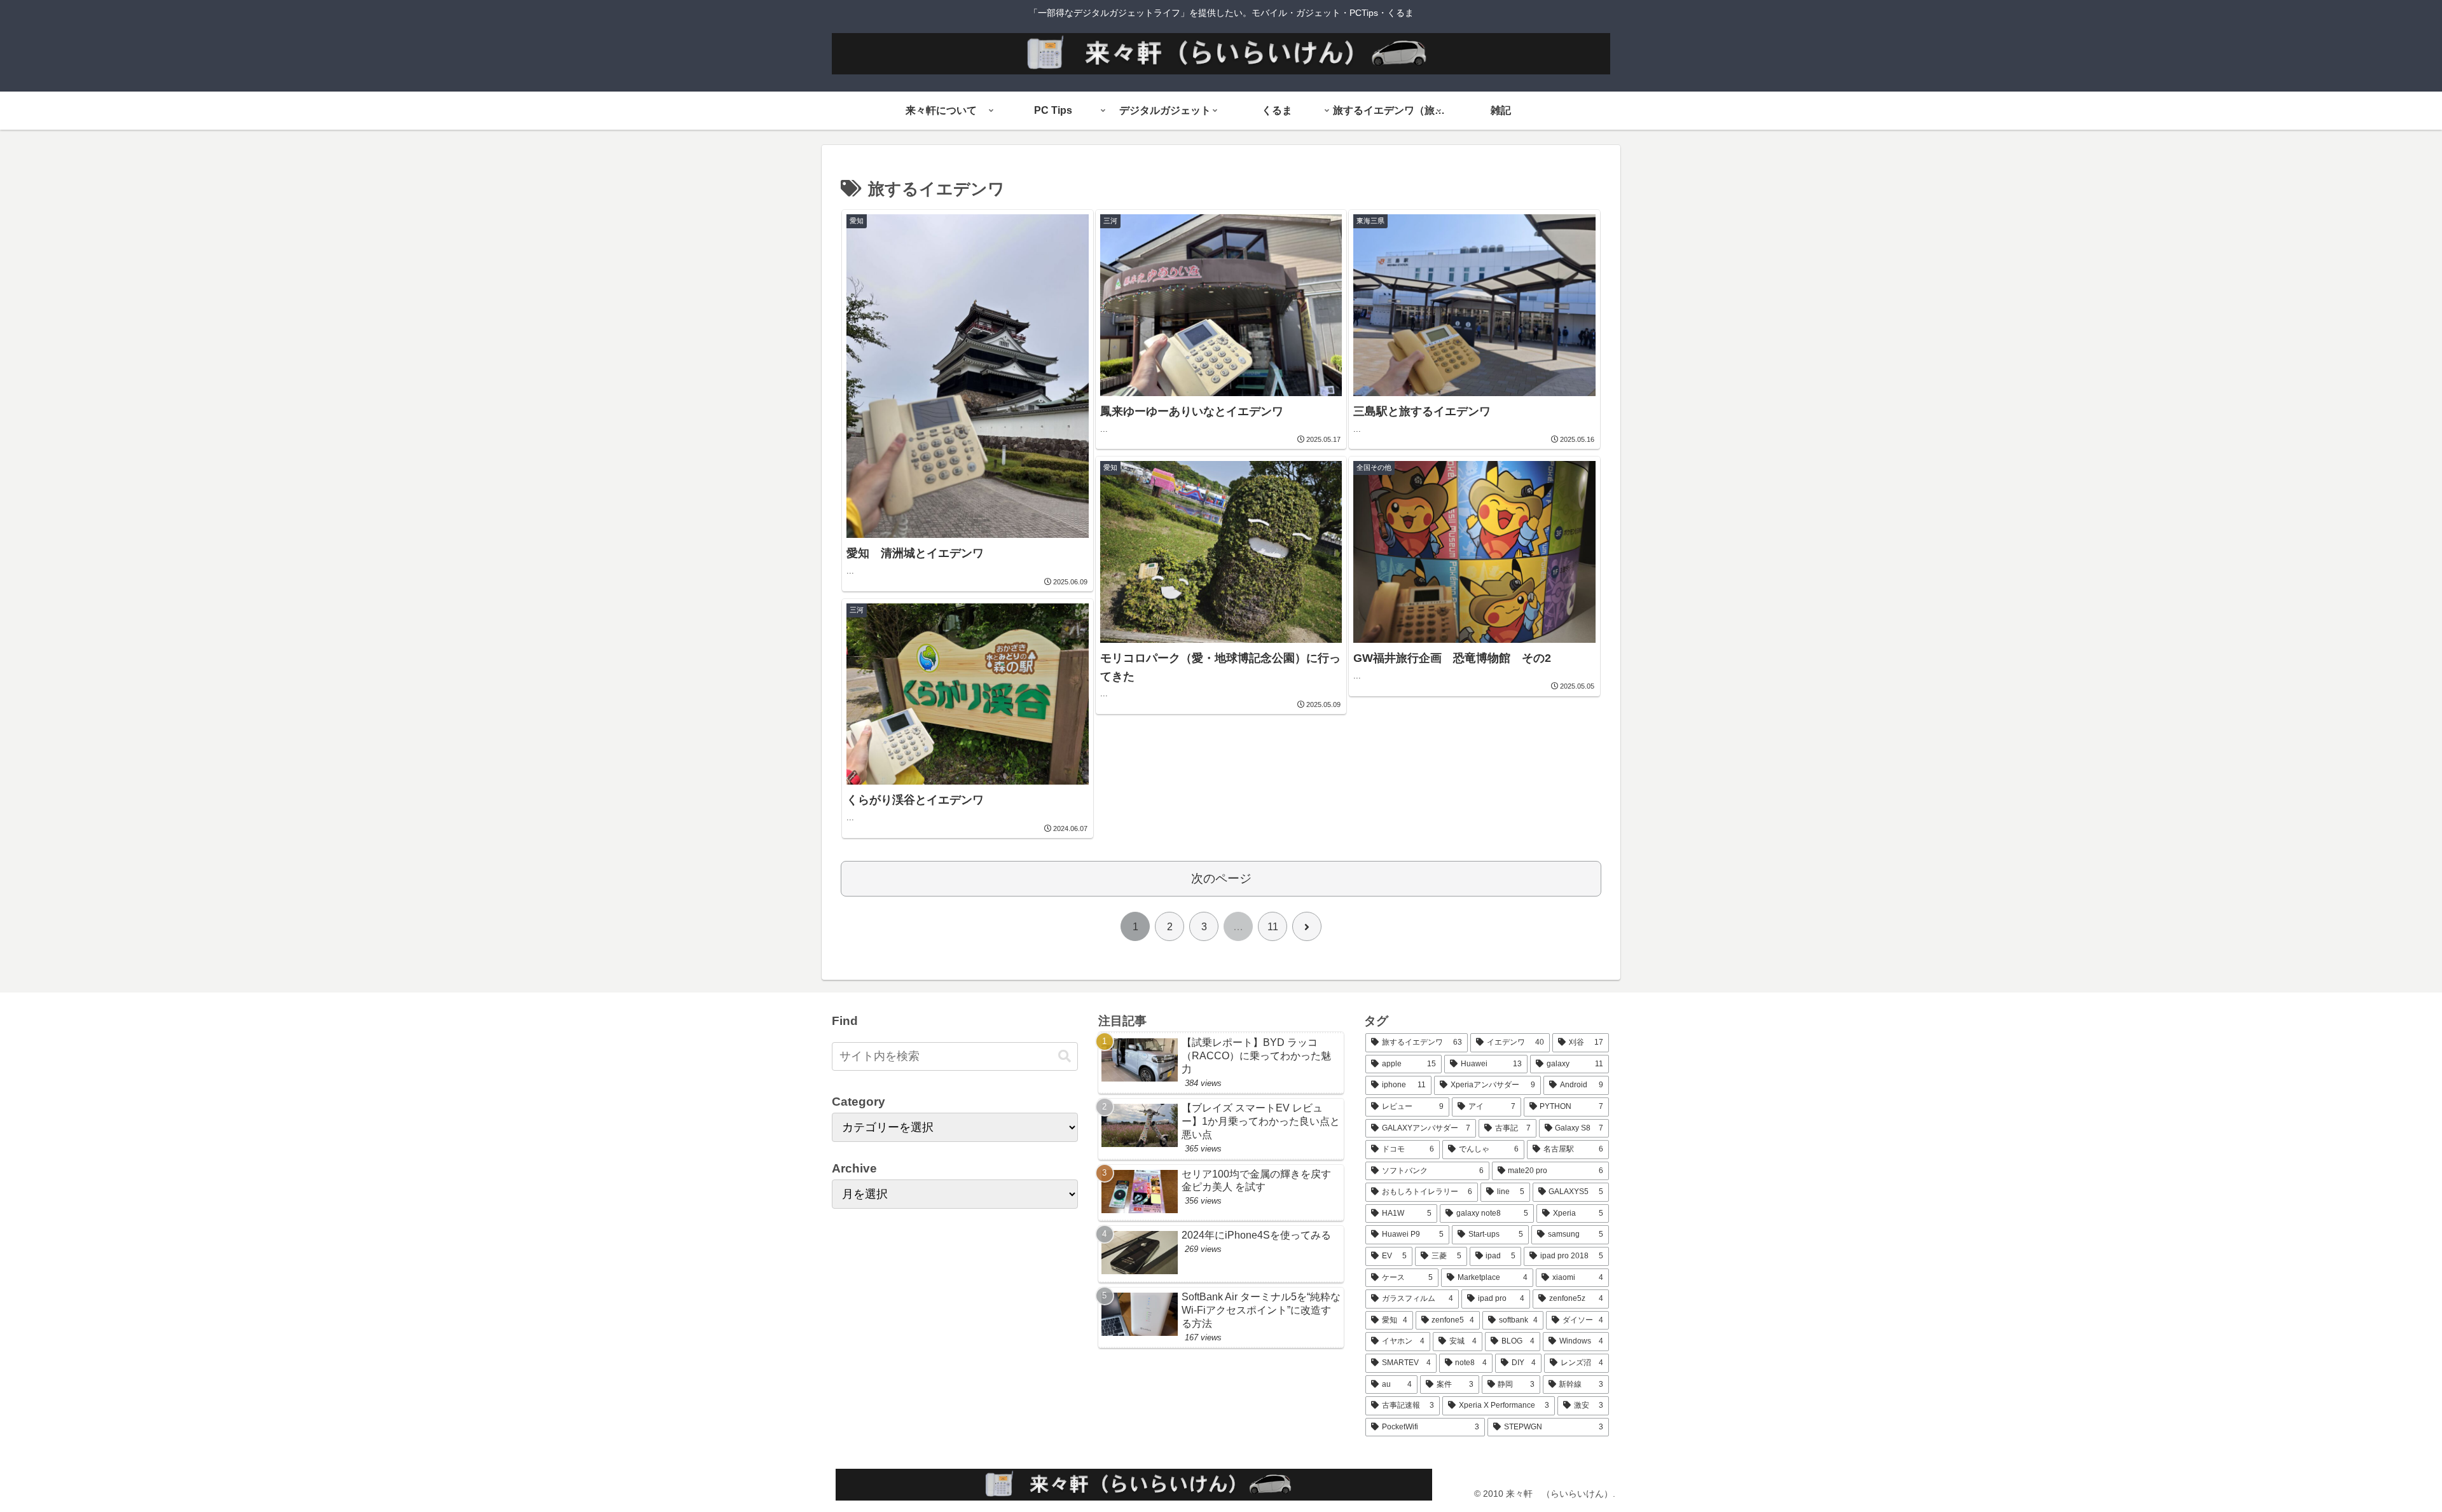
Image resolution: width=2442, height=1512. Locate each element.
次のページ (1221, 878)
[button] (1065, 1056)
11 (1273, 927)
